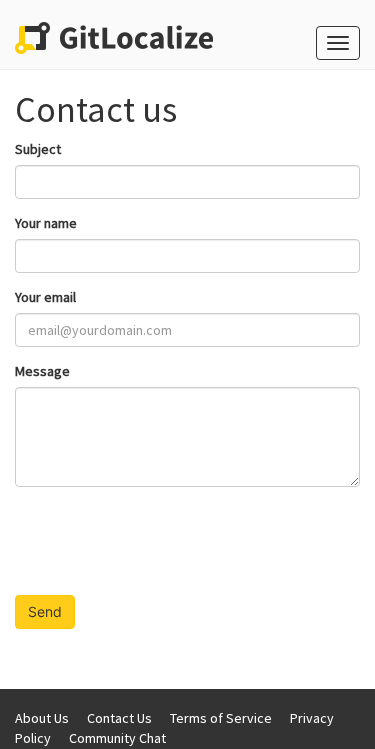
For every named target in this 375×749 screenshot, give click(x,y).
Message (42, 371)
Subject (38, 149)
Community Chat (117, 738)
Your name (46, 223)
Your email (45, 297)
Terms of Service (221, 718)
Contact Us (119, 718)
